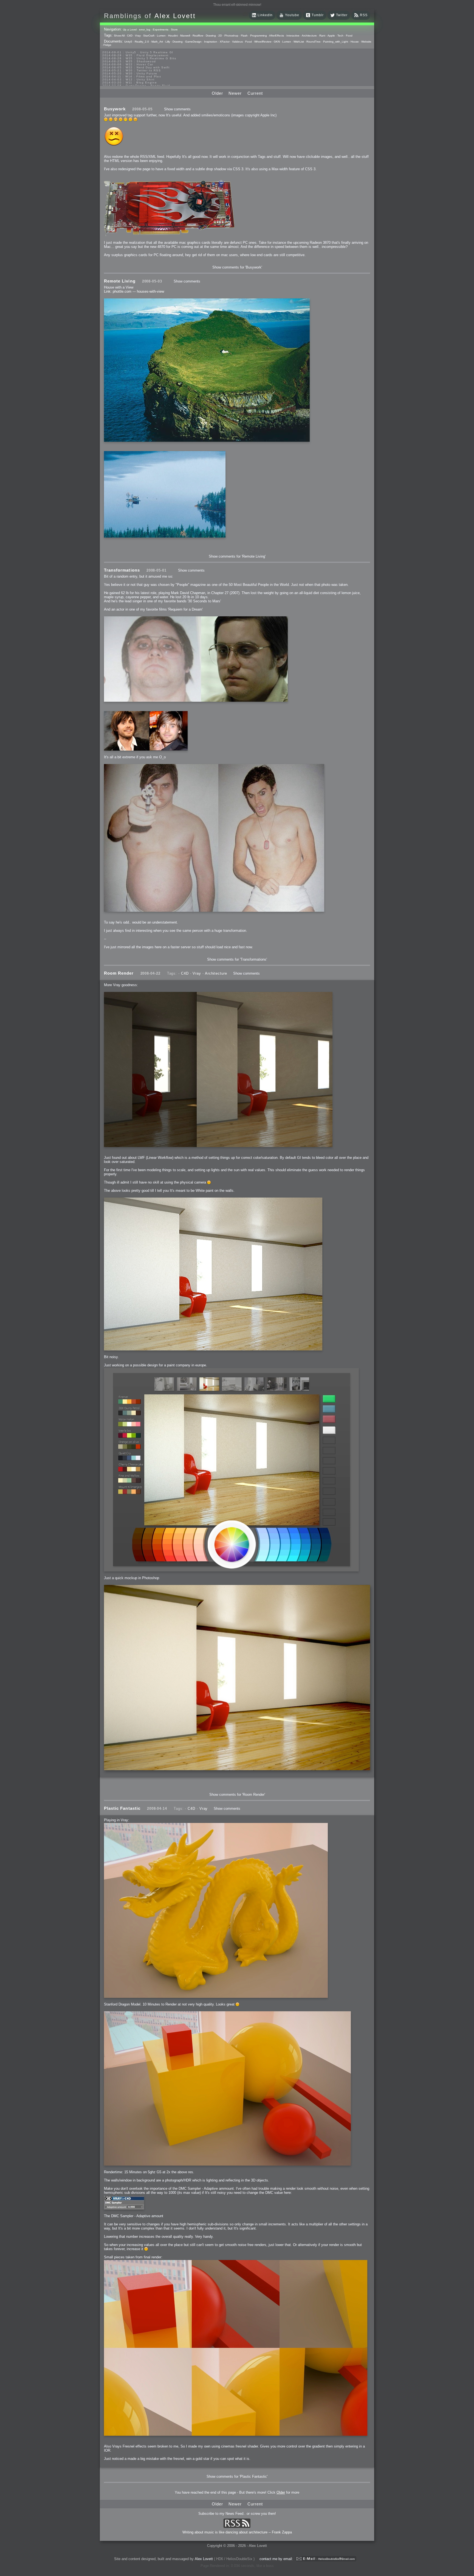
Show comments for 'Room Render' (237, 1795)
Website (366, 42)
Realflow (198, 36)
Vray (138, 36)
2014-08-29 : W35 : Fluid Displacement (136, 55)
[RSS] (356, 16)
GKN (277, 42)
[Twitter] (332, 16)
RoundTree (314, 42)
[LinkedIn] (254, 16)
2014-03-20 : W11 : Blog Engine (130, 82)
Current (255, 93)
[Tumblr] (308, 16)
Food (349, 36)
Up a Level (130, 30)
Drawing (211, 36)
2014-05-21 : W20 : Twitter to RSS (132, 70)
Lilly (168, 42)
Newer (235, 93)
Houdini (173, 36)
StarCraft (149, 36)
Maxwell (185, 36)
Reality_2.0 (142, 42)
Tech (340, 36)
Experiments (161, 30)
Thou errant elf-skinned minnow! (237, 5)
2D (220, 36)
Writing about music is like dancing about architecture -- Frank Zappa (237, 2532)
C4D (130, 36)
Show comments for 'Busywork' (237, 267)
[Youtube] (281, 16)
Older (217, 93)
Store (174, 30)
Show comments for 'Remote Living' (237, 556)
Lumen (161, 36)
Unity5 (128, 42)
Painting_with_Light (336, 42)
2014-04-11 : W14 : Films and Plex (132, 76)
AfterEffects (276, 36)
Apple (331, 36)
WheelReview (263, 42)
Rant (322, 36)
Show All (119, 36)
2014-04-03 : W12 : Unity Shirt (128, 79)
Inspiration (211, 42)
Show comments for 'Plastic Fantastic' (237, 2476)
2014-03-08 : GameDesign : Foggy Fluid (136, 86)
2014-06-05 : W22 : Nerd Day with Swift (136, 67)
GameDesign (193, 42)
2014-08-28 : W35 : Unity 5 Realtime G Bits (139, 58)
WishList (299, 42)
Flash (244, 36)
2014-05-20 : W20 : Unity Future (130, 73)
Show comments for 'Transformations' (237, 959)
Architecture (309, 36)
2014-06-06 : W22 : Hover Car (128, 64)
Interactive (293, 36)
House (355, 42)
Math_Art (157, 42)
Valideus (237, 42)
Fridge (107, 45)
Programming (259, 36)
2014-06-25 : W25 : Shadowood (129, 61)
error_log (145, 30)
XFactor (225, 42)
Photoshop (231, 36)
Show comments (177, 109)
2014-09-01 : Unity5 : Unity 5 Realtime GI (138, 52)
